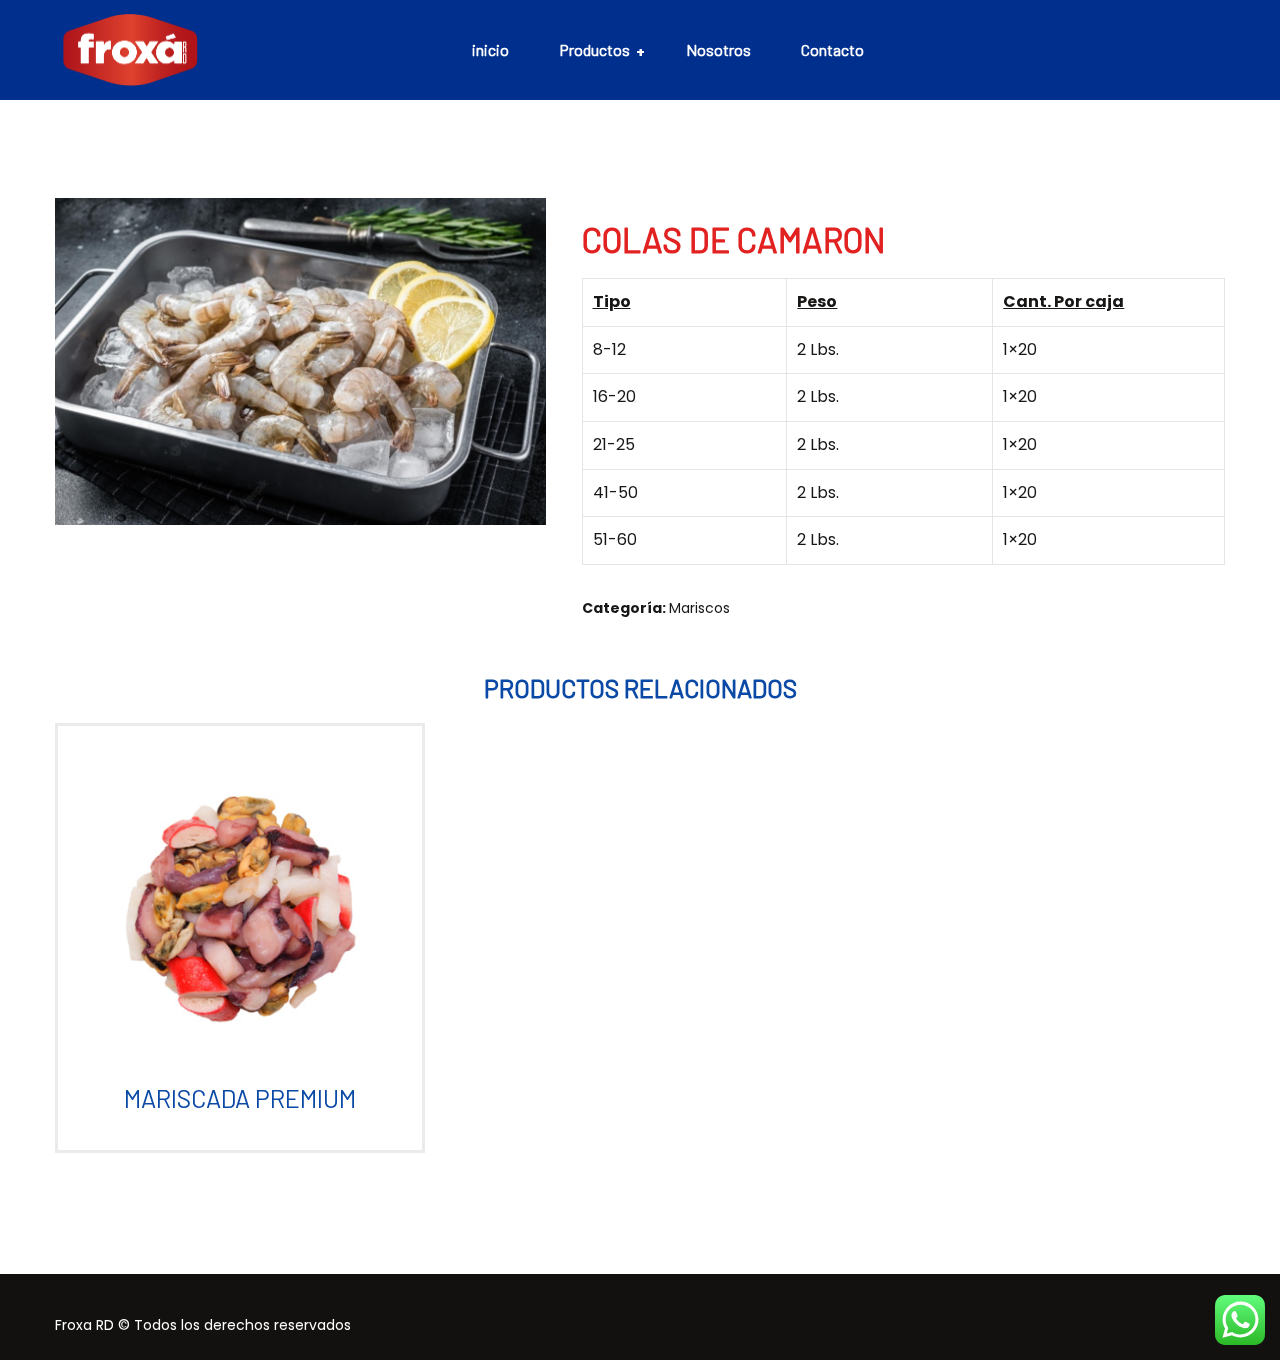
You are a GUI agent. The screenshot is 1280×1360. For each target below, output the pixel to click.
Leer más (232, 925)
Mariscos (699, 608)
